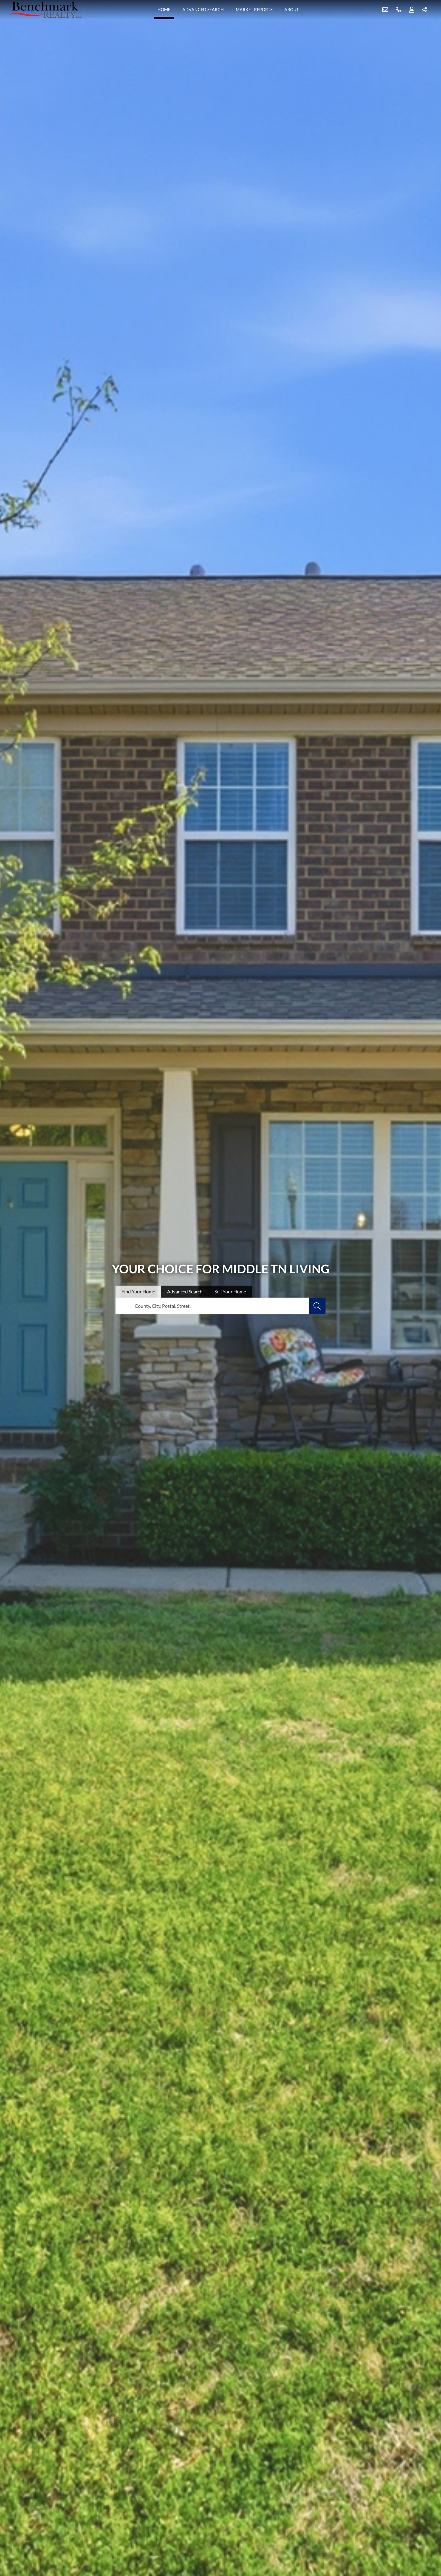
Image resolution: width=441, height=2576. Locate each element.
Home (164, 9)
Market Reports (254, 9)
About (292, 9)
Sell (230, 1291)
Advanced (185, 1291)
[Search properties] (317, 1306)
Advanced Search (203, 9)
